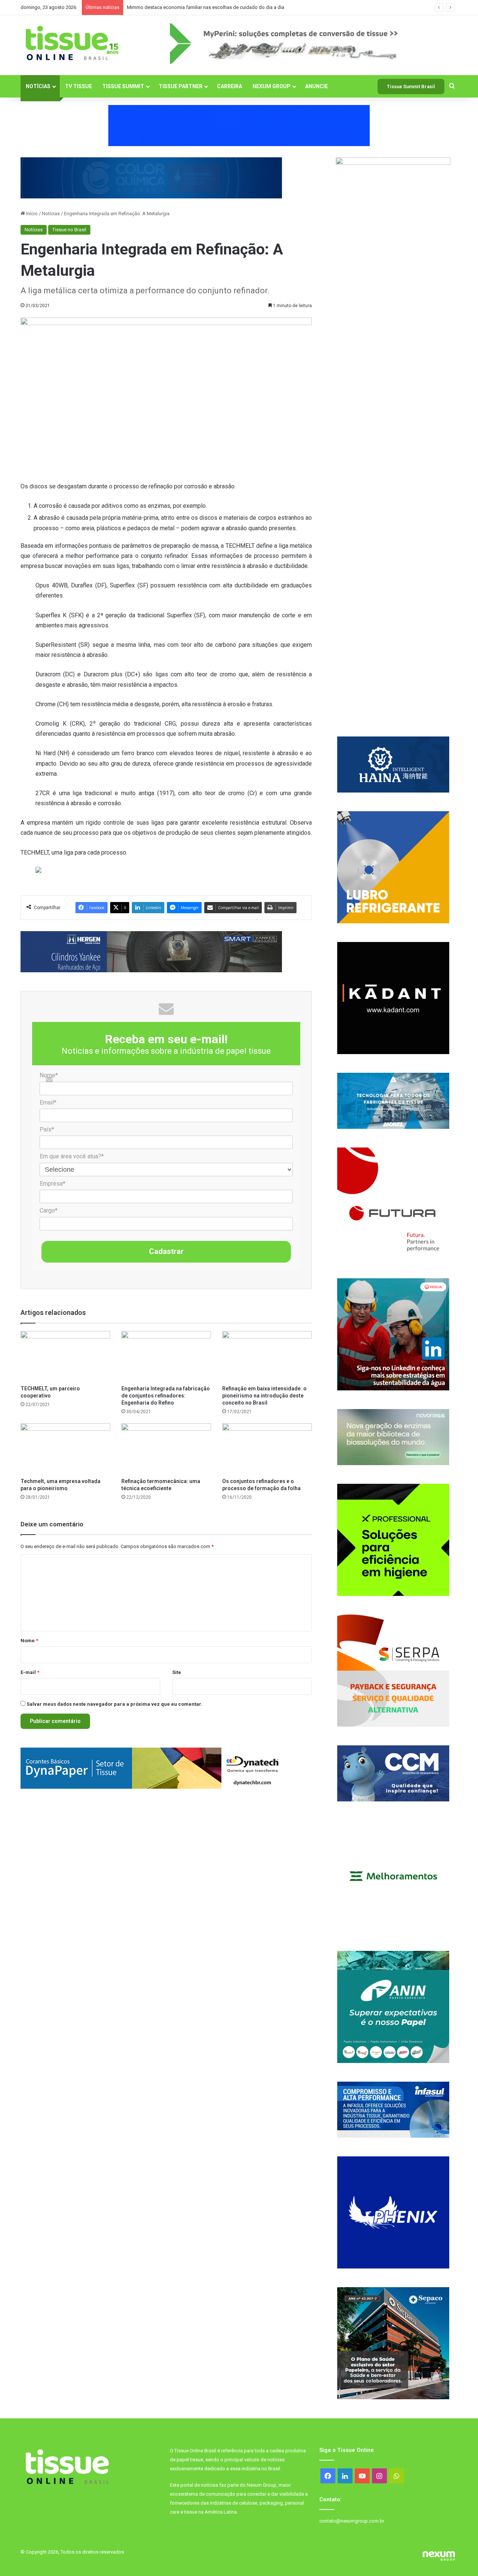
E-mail (30, 1672)
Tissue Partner (181, 86)
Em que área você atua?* (72, 1156)
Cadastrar (166, 1251)
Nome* (49, 1075)
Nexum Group (271, 86)
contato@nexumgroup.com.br (352, 2521)
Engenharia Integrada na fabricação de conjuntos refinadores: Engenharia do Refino (166, 1396)
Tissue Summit (123, 86)
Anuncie (316, 86)
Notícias (38, 86)
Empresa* (52, 1184)
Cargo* (49, 1210)
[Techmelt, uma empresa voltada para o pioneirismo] (65, 1448)
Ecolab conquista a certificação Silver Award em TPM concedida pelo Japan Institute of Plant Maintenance (241, 7)
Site (177, 1672)
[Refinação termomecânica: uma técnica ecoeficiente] (166, 1448)
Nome (29, 1641)
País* (47, 1129)
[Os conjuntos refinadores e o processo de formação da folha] (267, 1448)
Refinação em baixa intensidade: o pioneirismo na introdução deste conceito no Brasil (264, 1396)
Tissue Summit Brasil (411, 87)
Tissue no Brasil (69, 230)
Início (31, 214)
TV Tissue (78, 86)
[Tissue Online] (72, 43)
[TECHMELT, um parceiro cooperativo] (65, 1356)
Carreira (229, 86)
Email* (48, 1102)
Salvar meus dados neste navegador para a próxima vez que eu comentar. (114, 1704)
